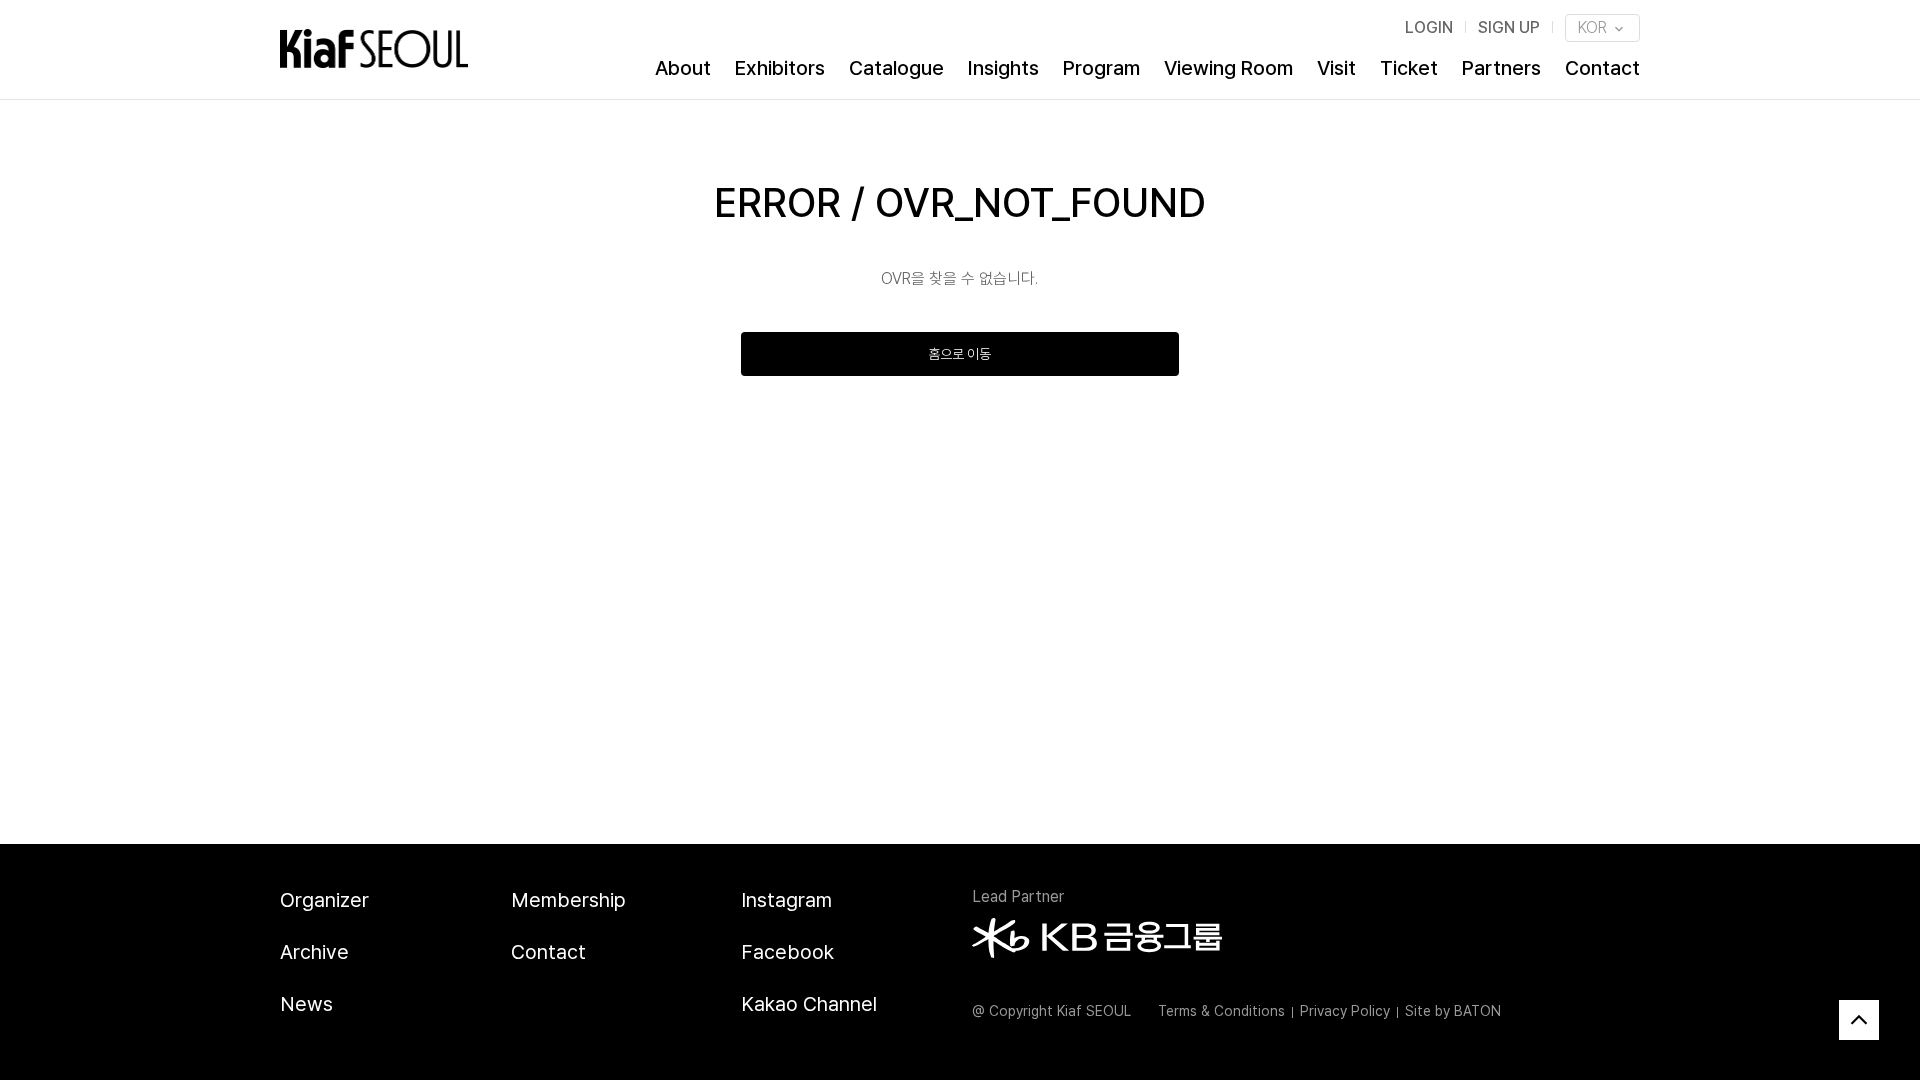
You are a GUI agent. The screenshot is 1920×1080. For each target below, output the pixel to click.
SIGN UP (1509, 27)
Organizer (324, 900)
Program (1101, 68)
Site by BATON (1453, 1011)
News (306, 1004)
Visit (1336, 68)
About (683, 68)
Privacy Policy (1345, 1011)
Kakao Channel (809, 1004)
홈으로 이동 (959, 354)
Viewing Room (1228, 68)
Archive (314, 952)
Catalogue (896, 68)
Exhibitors (780, 68)
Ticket (1409, 68)
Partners (1501, 68)
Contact (1602, 68)
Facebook (787, 952)
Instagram (786, 900)
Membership (568, 900)
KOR (1594, 27)
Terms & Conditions (1221, 1011)
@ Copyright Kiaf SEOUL (1051, 1011)
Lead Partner (1018, 896)
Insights (1003, 68)
